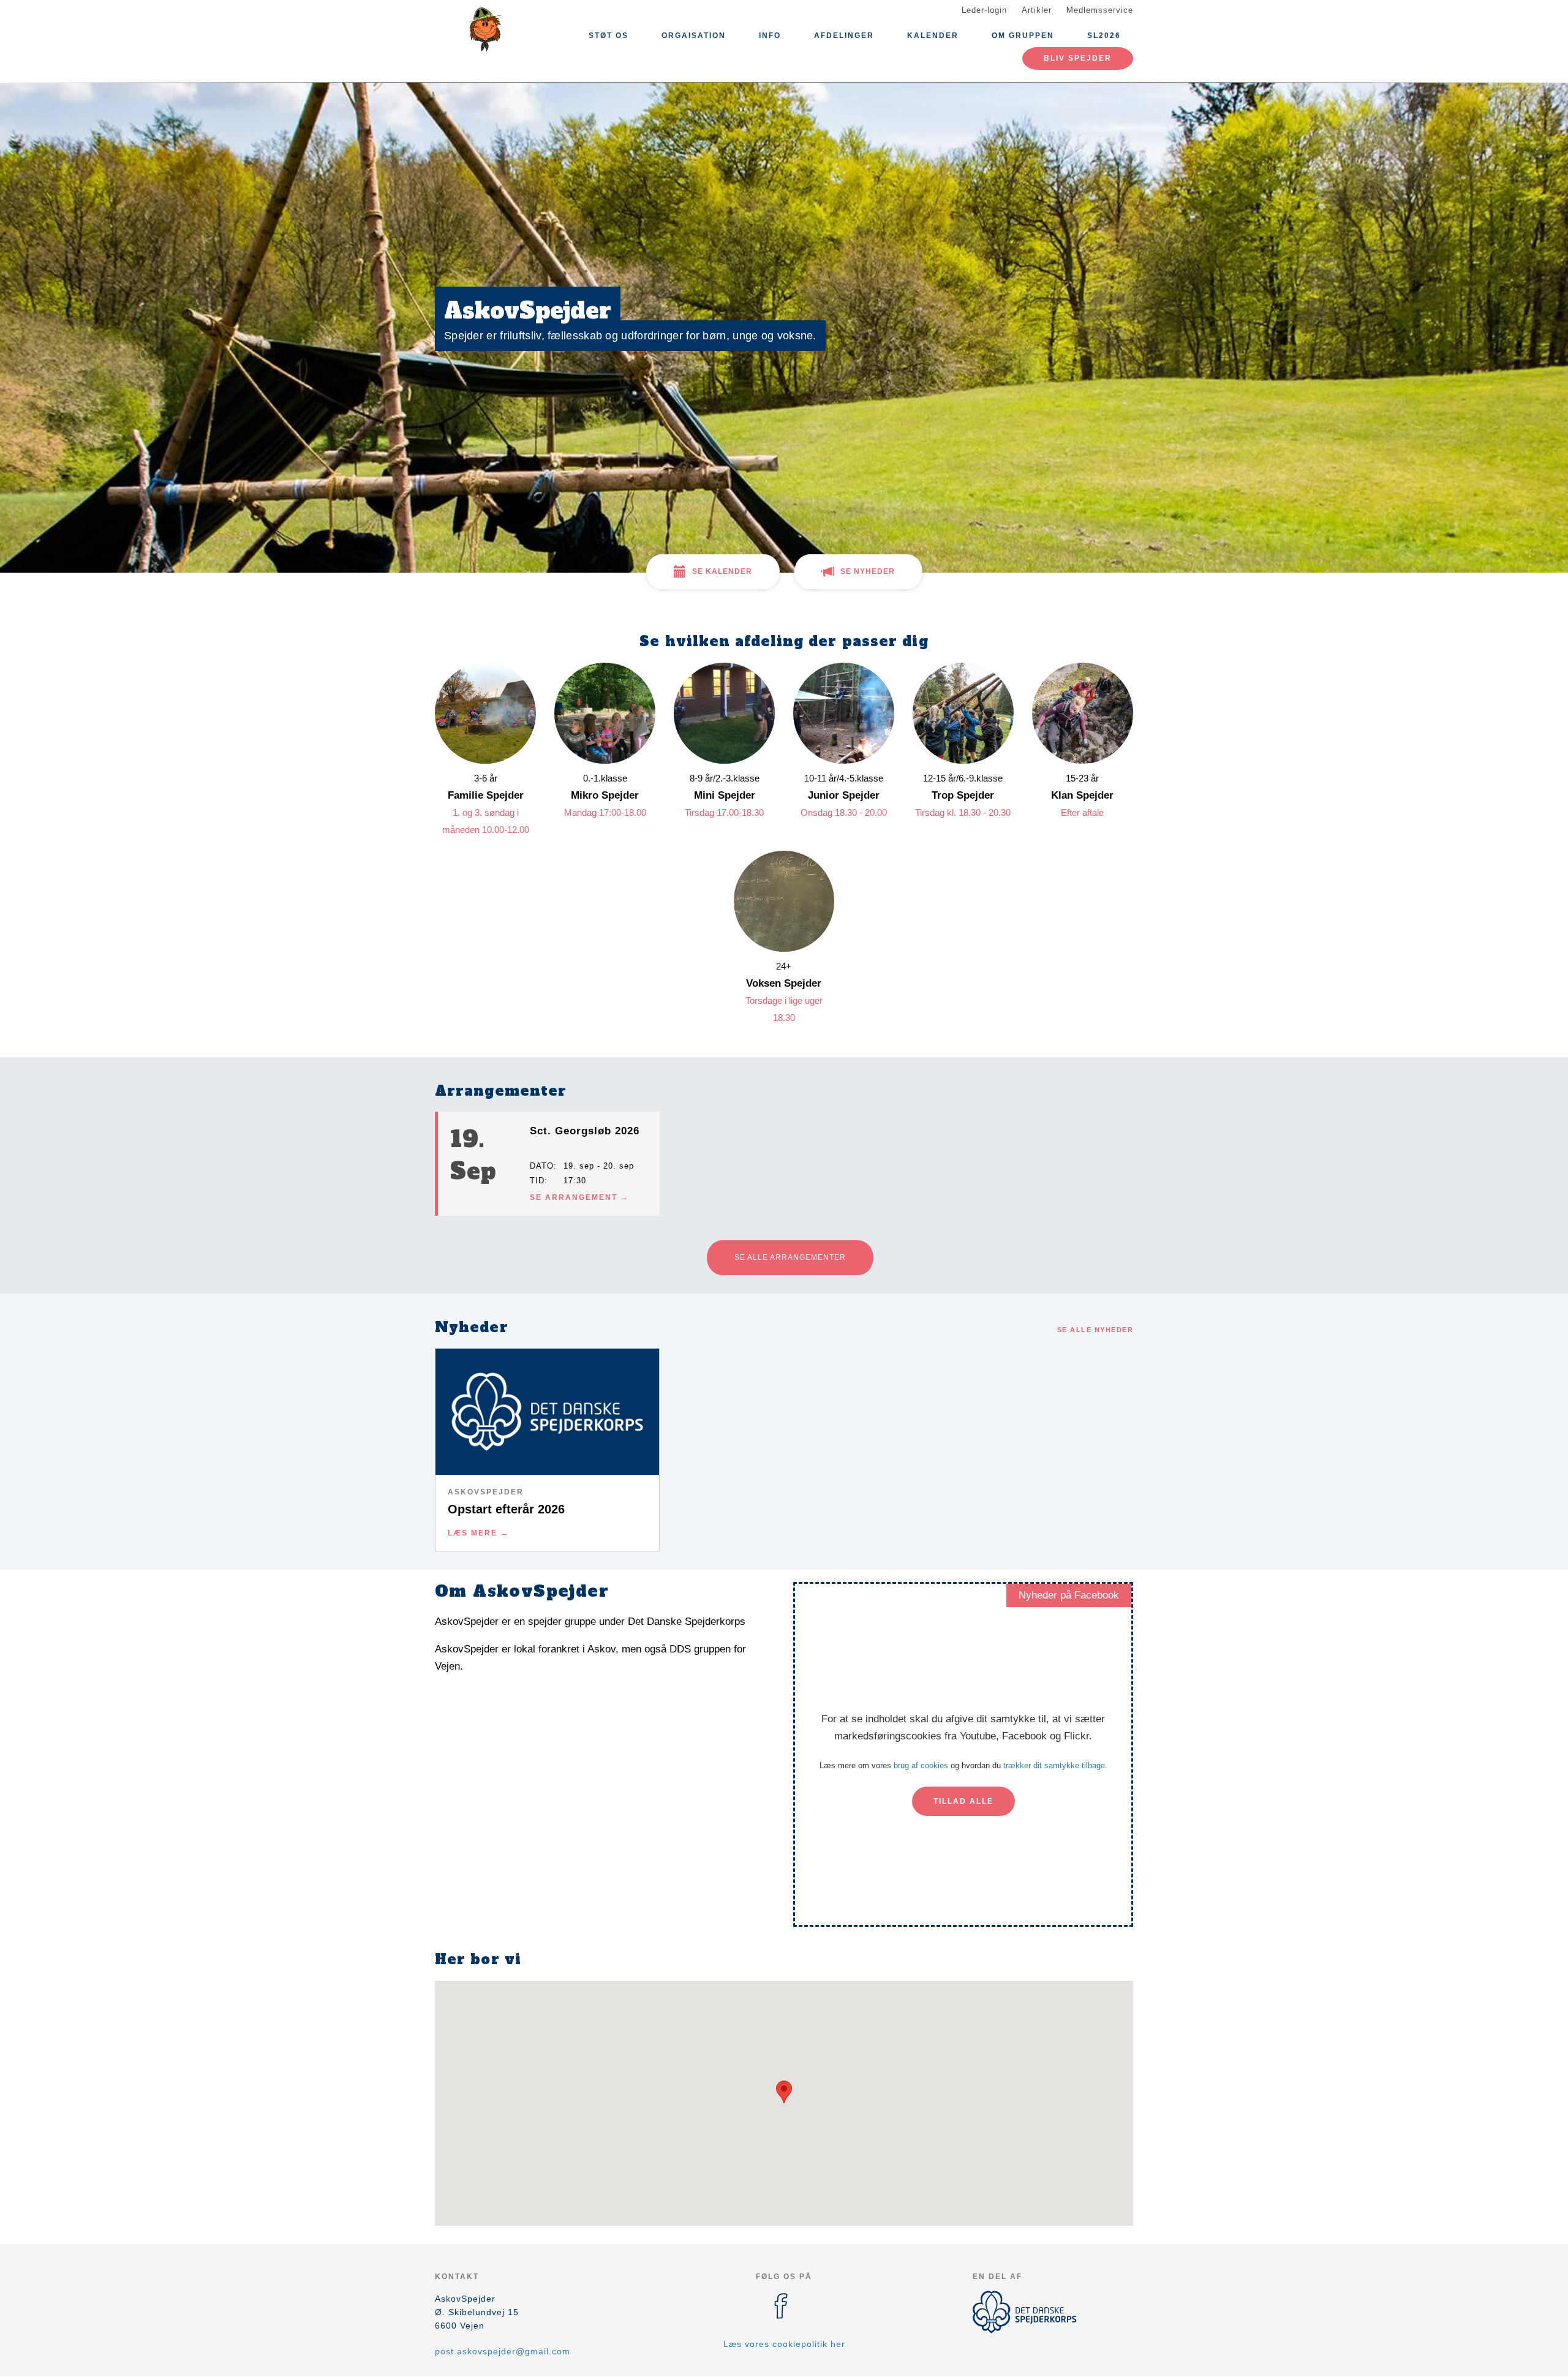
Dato (542, 1166)
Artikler (1037, 10)
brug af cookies (921, 1765)
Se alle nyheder (1095, 1330)
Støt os (609, 36)
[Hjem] (490, 29)
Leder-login (984, 10)
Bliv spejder (1078, 58)
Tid (537, 1181)
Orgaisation (694, 36)
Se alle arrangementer (790, 1257)
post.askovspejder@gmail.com (503, 2351)
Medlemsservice (1100, 10)
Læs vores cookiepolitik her (784, 2344)
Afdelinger (844, 36)
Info (770, 36)
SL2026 (1104, 36)
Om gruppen (1023, 36)
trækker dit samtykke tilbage (1054, 1765)
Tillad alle (963, 1801)
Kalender (933, 36)
